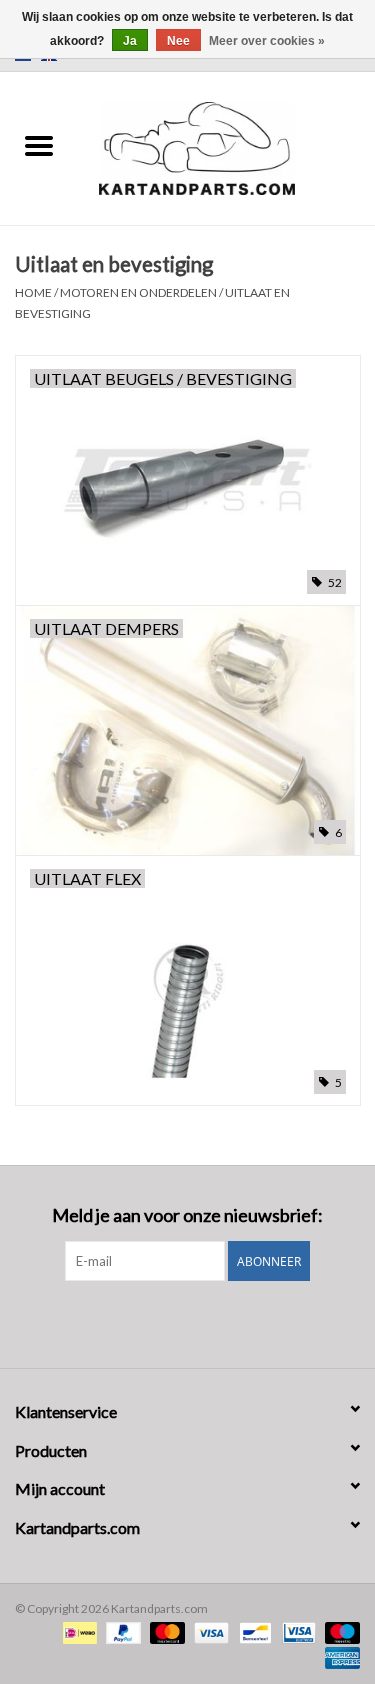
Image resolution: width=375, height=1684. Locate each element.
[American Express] (339, 1656)
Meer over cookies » (267, 41)
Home (33, 292)
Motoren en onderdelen (138, 292)
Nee (178, 41)
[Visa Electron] (296, 1631)
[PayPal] (121, 1631)
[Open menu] (39, 145)
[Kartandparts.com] (227, 146)
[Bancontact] (252, 1631)
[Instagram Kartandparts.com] (205, 1322)
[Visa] (209, 1631)
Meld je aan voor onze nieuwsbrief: (187, 1215)
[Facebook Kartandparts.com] (170, 1322)
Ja (130, 41)
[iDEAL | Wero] (77, 1631)
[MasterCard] (165, 1631)
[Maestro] (339, 1631)
